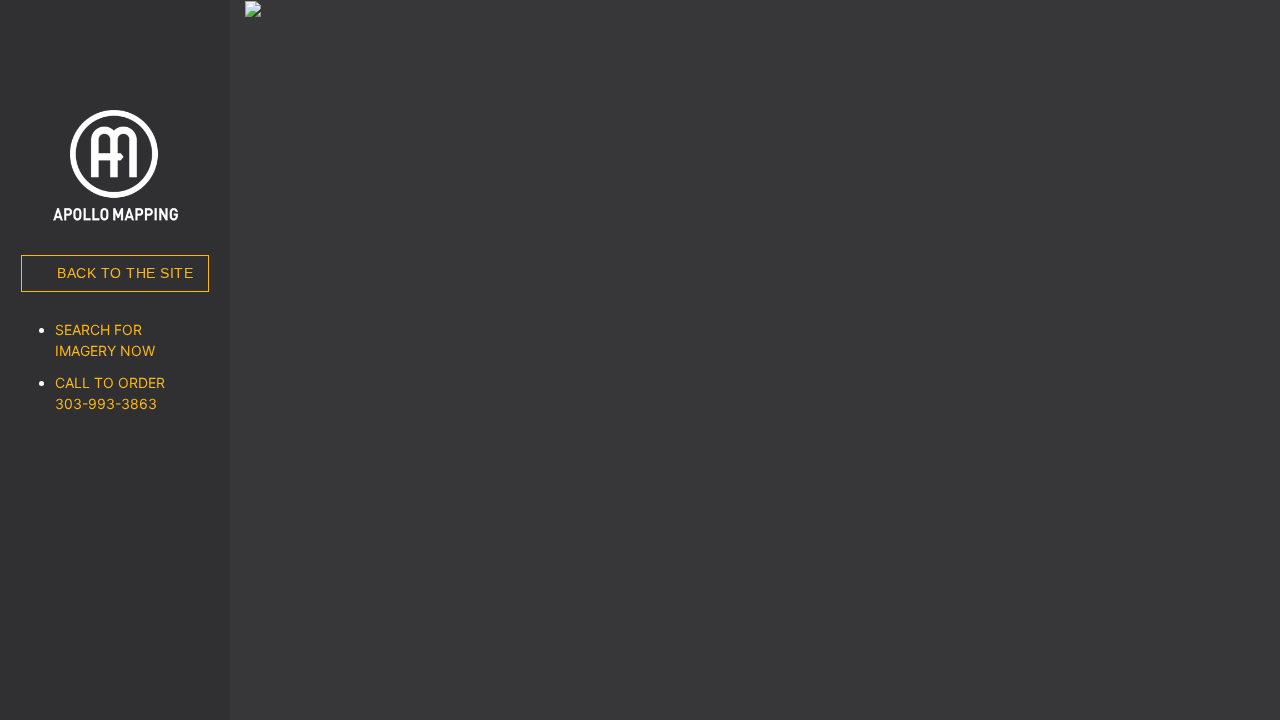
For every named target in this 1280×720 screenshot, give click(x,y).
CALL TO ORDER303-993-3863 (110, 393)
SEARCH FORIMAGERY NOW (105, 340)
